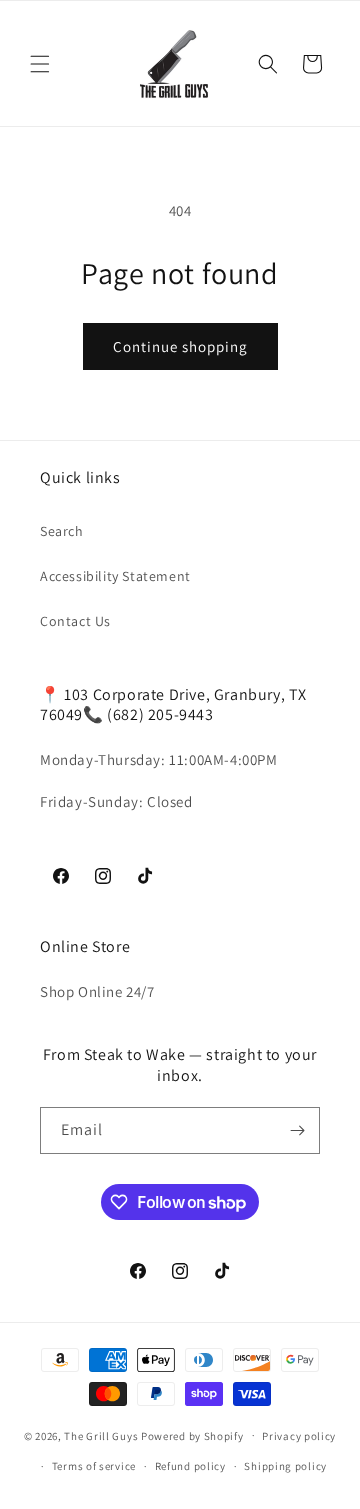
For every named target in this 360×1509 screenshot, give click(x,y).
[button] (40, 64)
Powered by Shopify (192, 1435)
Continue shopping (180, 346)
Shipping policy (285, 1466)
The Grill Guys (101, 1435)
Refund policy (190, 1466)
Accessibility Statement (115, 576)
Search (62, 531)
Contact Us (75, 621)
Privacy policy (299, 1436)
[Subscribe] (297, 1130)
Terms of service (94, 1466)
